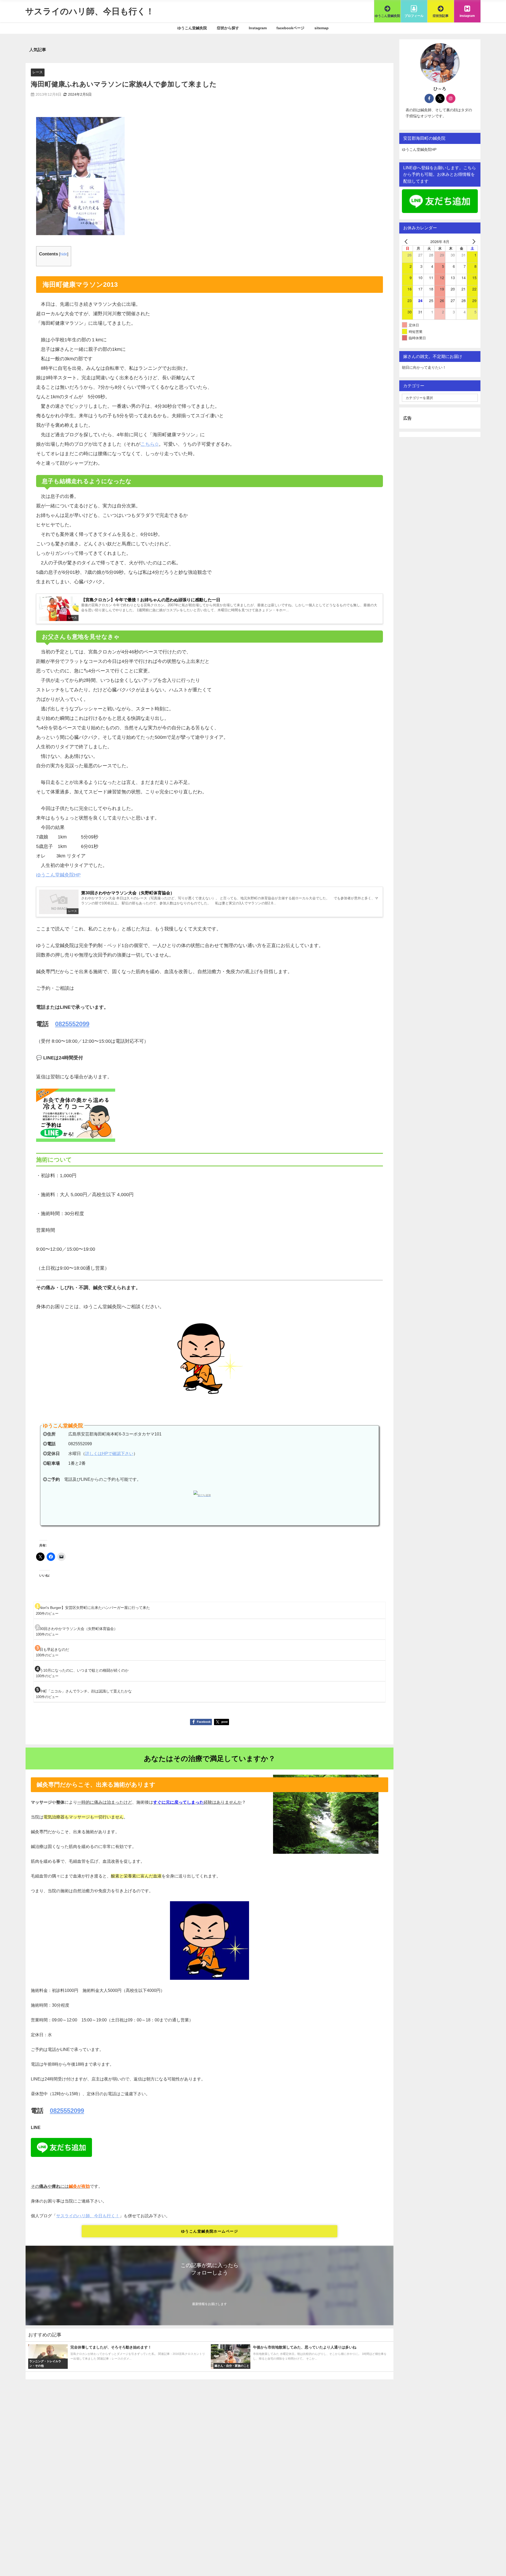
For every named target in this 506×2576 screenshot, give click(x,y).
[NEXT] (473, 241)
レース (38, 72)
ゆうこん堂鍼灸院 (192, 28)
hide (64, 254)
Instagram (258, 28)
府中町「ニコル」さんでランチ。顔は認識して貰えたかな (84, 1691)
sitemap (322, 28)
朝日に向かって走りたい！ (424, 367)
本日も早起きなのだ (52, 1650)
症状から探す (228, 28)
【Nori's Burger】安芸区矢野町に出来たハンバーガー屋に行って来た (93, 1608)
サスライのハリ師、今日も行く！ (88, 2216)
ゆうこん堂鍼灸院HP (58, 875)
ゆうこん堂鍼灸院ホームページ (210, 2231)
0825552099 (72, 1024)
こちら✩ (150, 444)
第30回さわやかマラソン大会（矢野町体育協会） (77, 1629)
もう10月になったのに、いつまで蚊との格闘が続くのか (82, 1670)
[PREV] (407, 241)
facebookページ (290, 28)
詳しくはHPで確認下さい (109, 1454)
